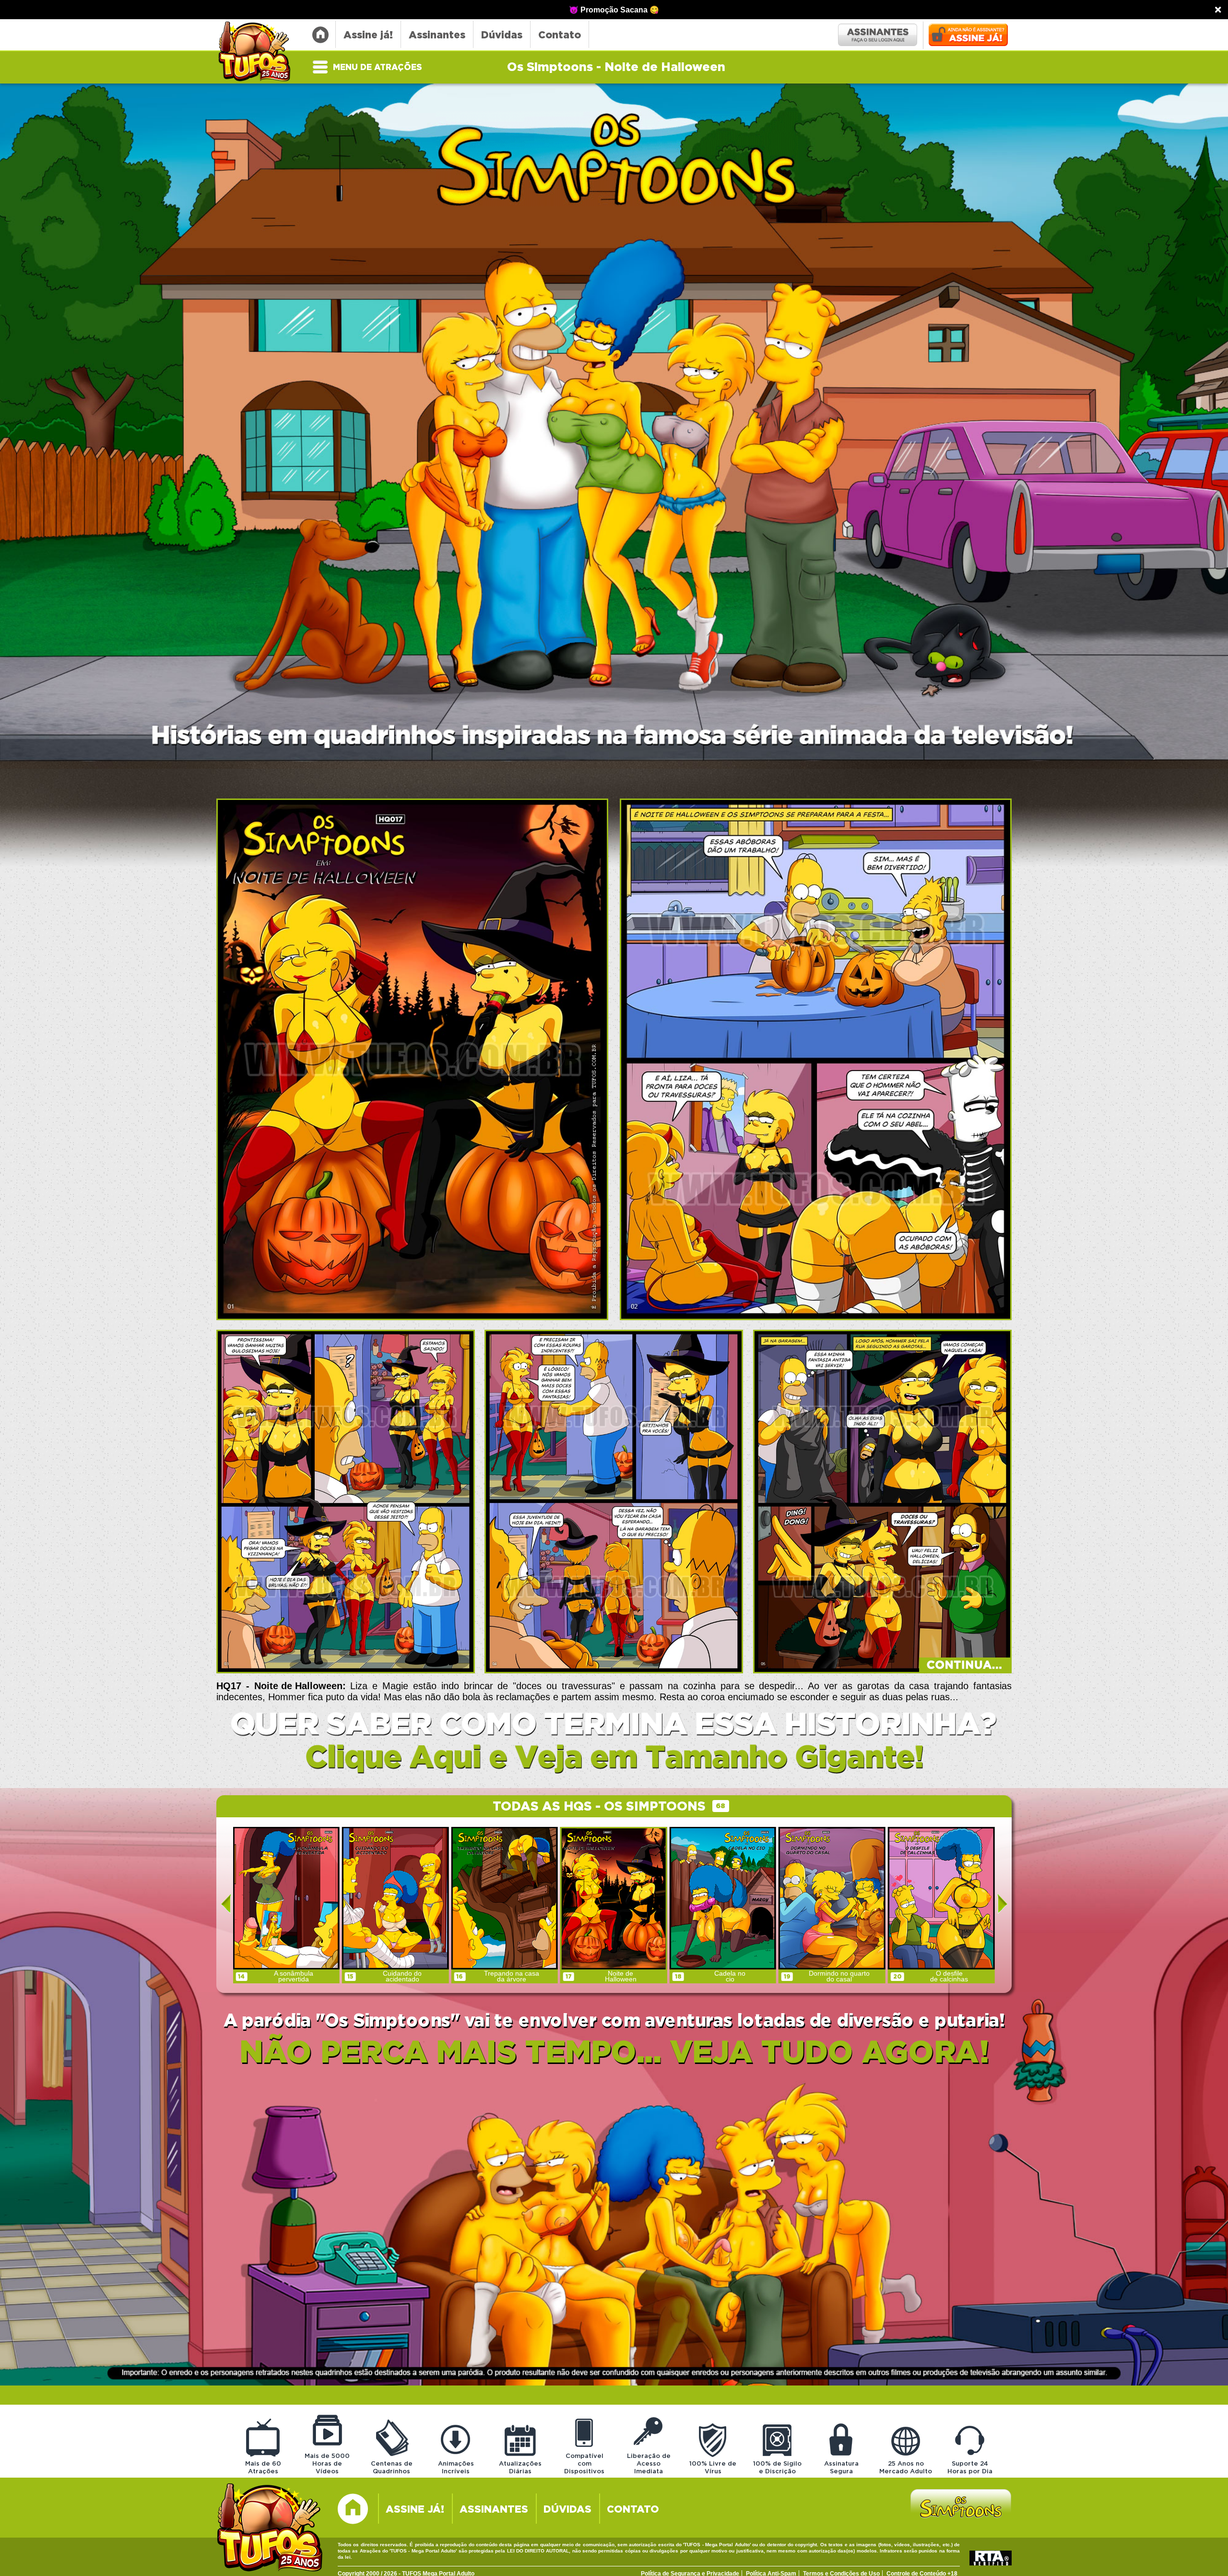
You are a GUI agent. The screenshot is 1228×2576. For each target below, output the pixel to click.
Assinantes (437, 35)
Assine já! (368, 35)
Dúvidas (502, 35)
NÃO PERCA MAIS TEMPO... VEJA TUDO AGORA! (614, 2053)
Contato (560, 35)
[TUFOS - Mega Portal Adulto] (270, 2529)
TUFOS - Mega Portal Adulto (259, 52)
